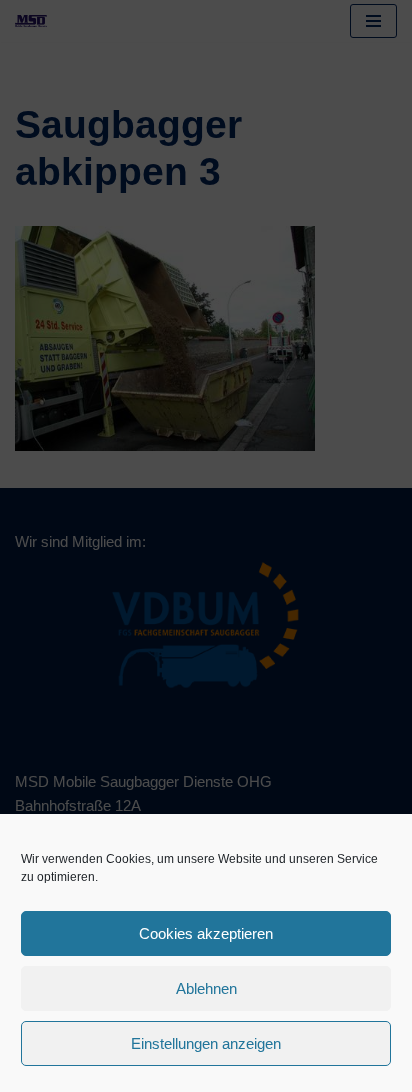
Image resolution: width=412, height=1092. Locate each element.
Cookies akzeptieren (206, 933)
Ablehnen (206, 988)
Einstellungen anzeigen (206, 1043)
